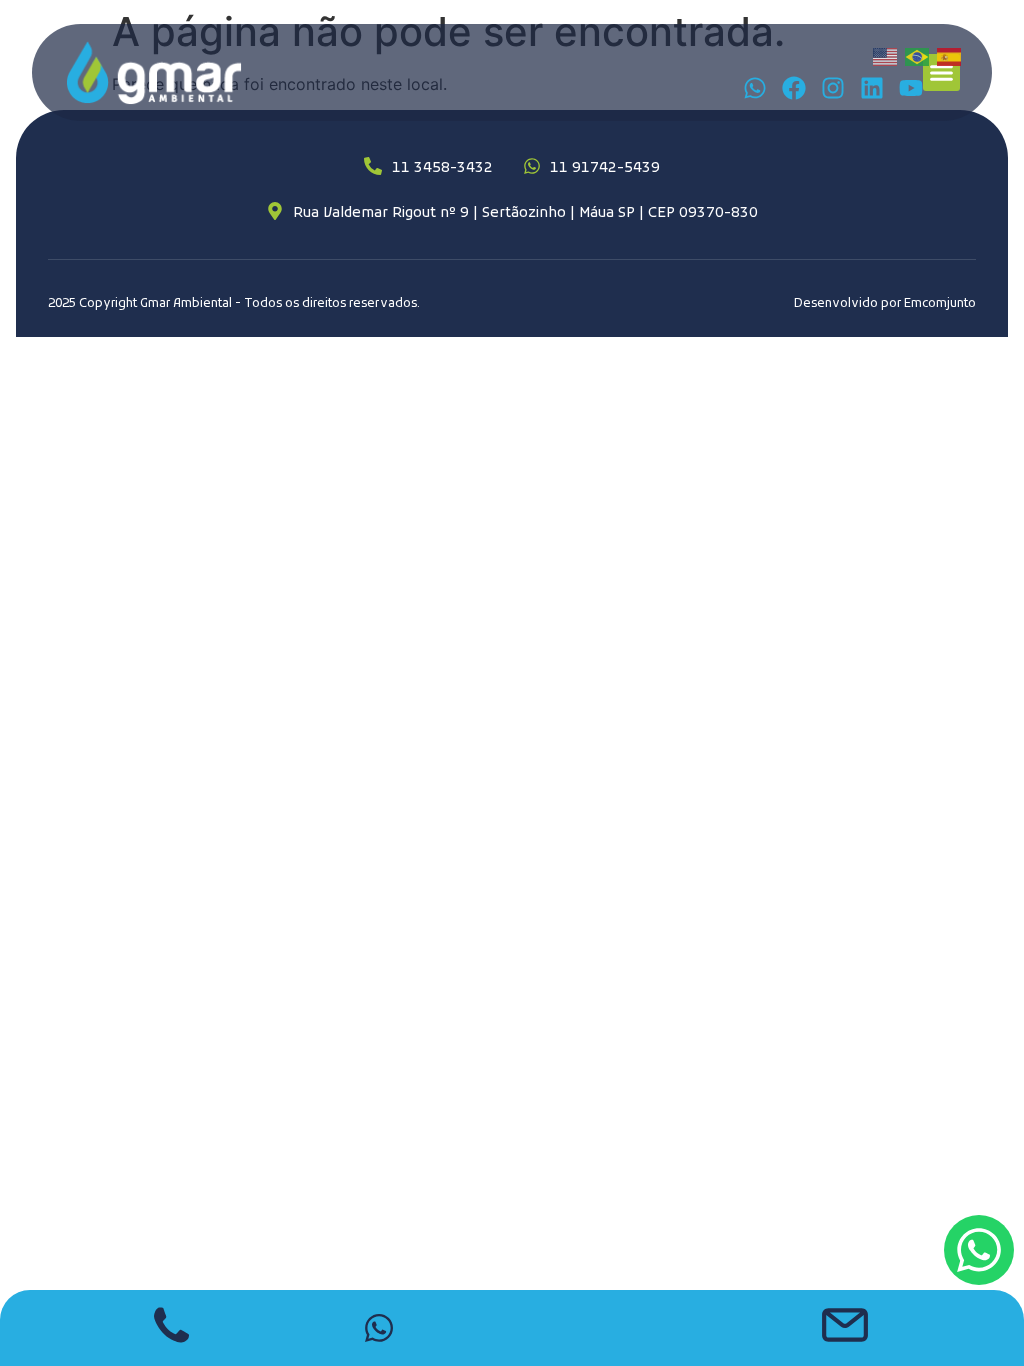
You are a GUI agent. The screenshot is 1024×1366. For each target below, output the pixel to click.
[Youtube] (911, 88)
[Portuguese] (918, 55)
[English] (886, 55)
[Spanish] (950, 55)
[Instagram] (833, 88)
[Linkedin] (872, 88)
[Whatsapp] (755, 88)
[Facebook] (794, 88)
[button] (942, 73)
